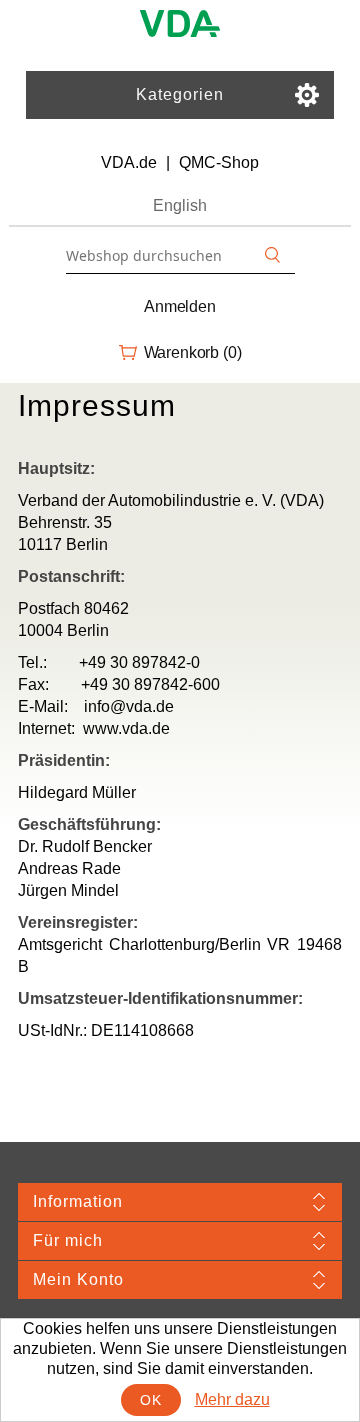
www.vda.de (126, 728)
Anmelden (180, 306)
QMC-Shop (219, 162)
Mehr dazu (232, 1399)
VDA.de (129, 162)
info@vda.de (129, 706)
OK (150, 1400)
